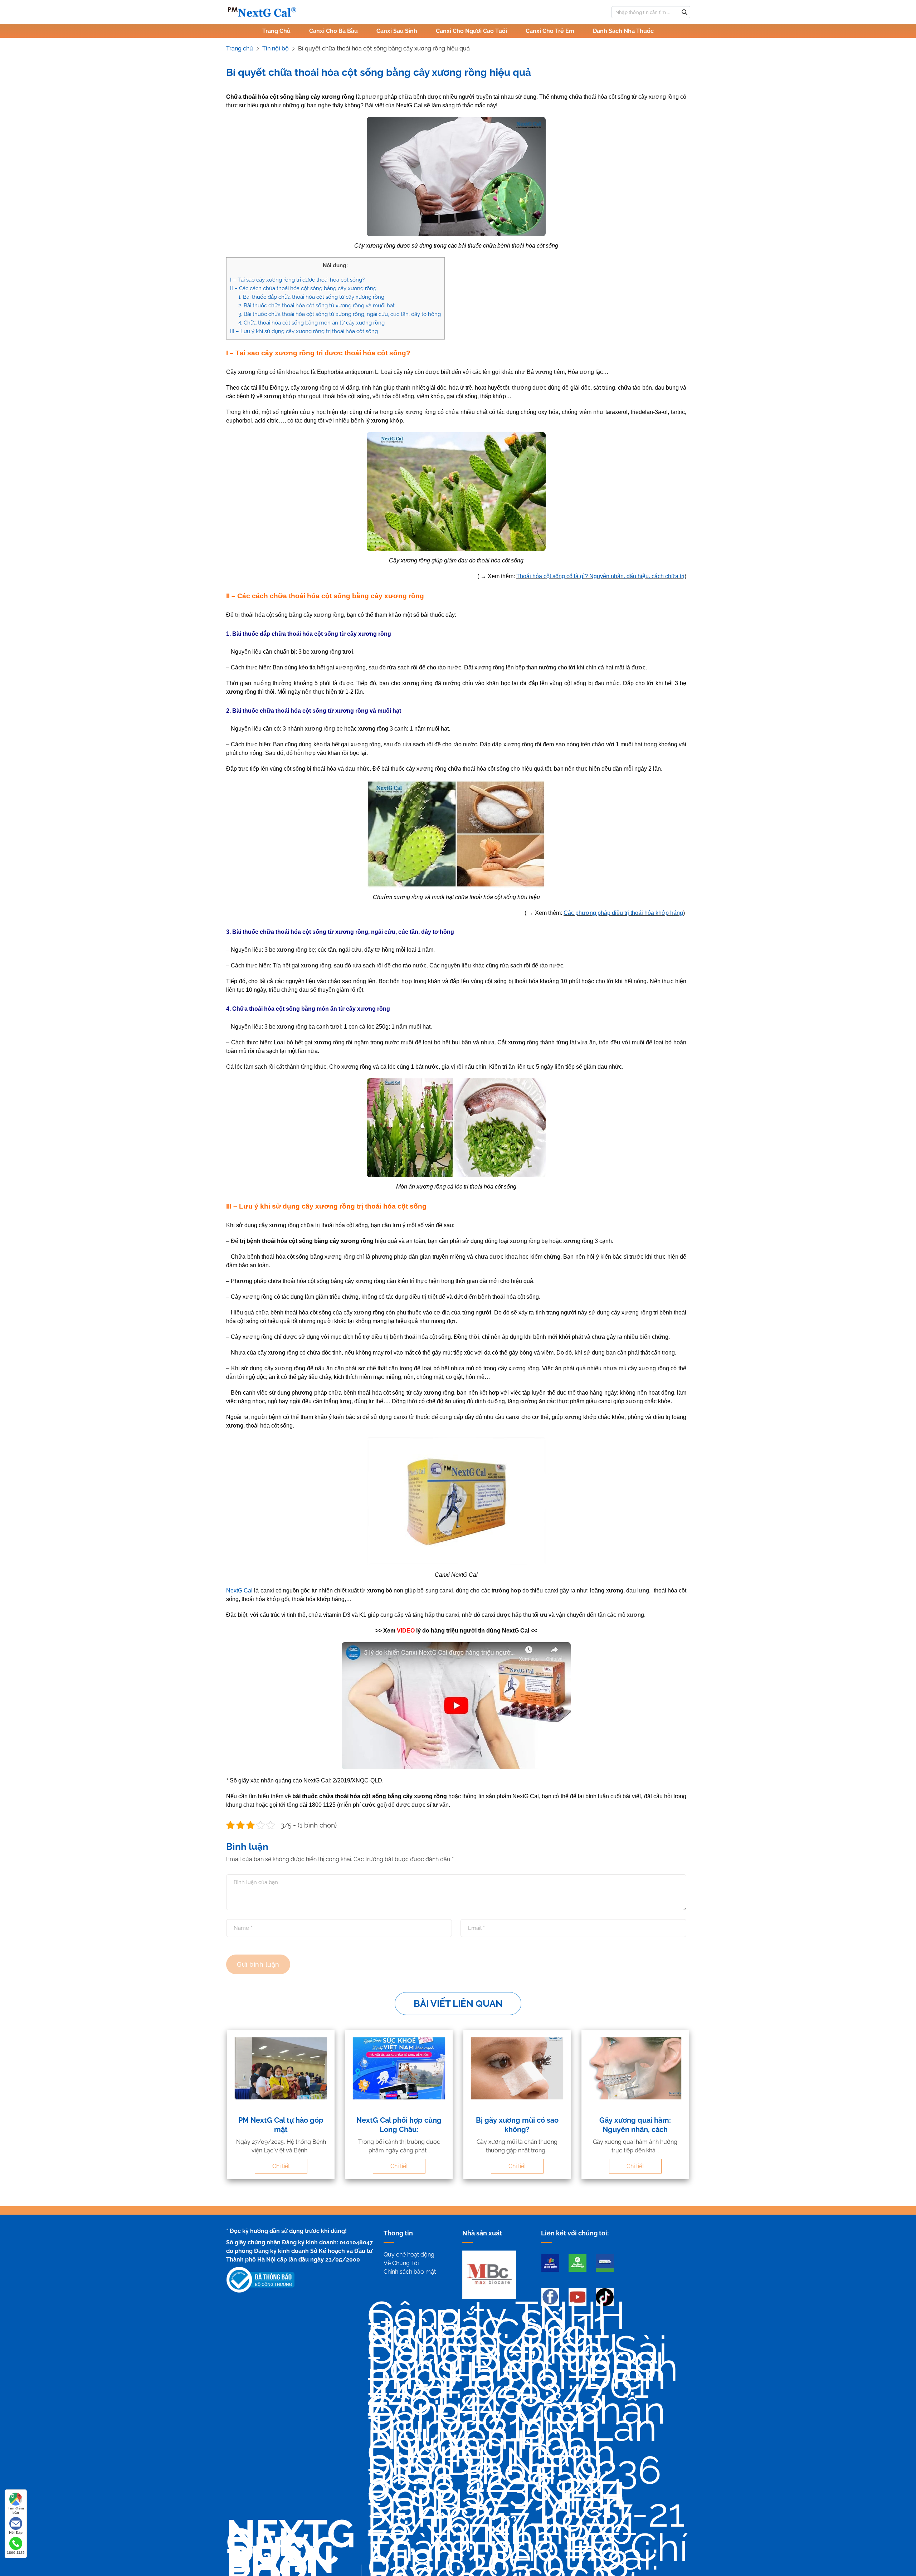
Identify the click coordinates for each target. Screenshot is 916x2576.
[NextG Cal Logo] (262, 12)
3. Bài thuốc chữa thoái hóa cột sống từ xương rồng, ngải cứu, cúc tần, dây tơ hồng (340, 314)
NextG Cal (239, 1591)
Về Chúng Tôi (401, 2263)
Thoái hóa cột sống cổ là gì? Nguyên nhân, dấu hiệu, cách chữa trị (600, 576)
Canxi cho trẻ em (550, 31)
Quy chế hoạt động (409, 2255)
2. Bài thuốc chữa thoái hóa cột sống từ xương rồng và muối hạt (316, 306)
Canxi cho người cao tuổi (471, 31)
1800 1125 (16, 2553)
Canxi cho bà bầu (333, 31)
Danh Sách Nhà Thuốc (623, 31)
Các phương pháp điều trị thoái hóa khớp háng (623, 913)
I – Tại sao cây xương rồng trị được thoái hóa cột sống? (298, 280)
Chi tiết (281, 2166)
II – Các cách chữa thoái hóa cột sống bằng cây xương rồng (303, 288)
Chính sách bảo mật (410, 2272)
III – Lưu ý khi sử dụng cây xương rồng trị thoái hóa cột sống (304, 331)
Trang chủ (276, 31)
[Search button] (684, 12)
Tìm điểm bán (16, 2510)
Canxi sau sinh (397, 31)
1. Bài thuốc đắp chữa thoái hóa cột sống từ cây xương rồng (311, 297)
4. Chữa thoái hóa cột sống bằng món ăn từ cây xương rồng (311, 323)
